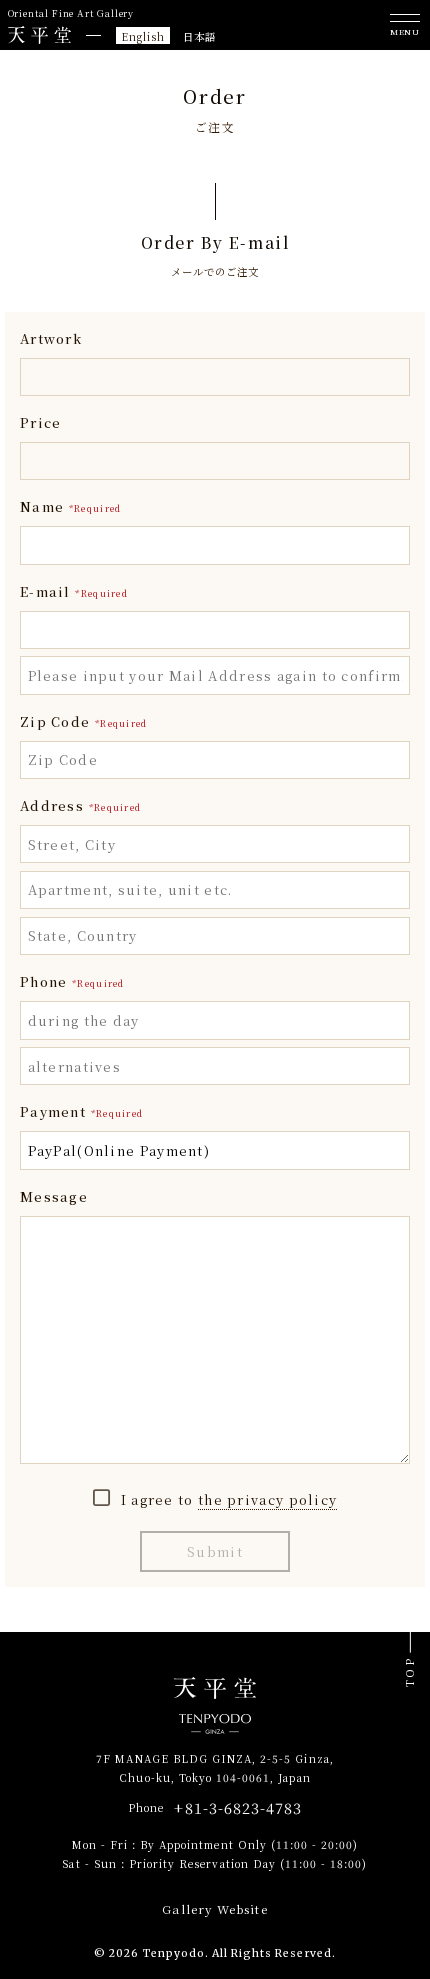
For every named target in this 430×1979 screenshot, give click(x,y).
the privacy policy (267, 1499)
